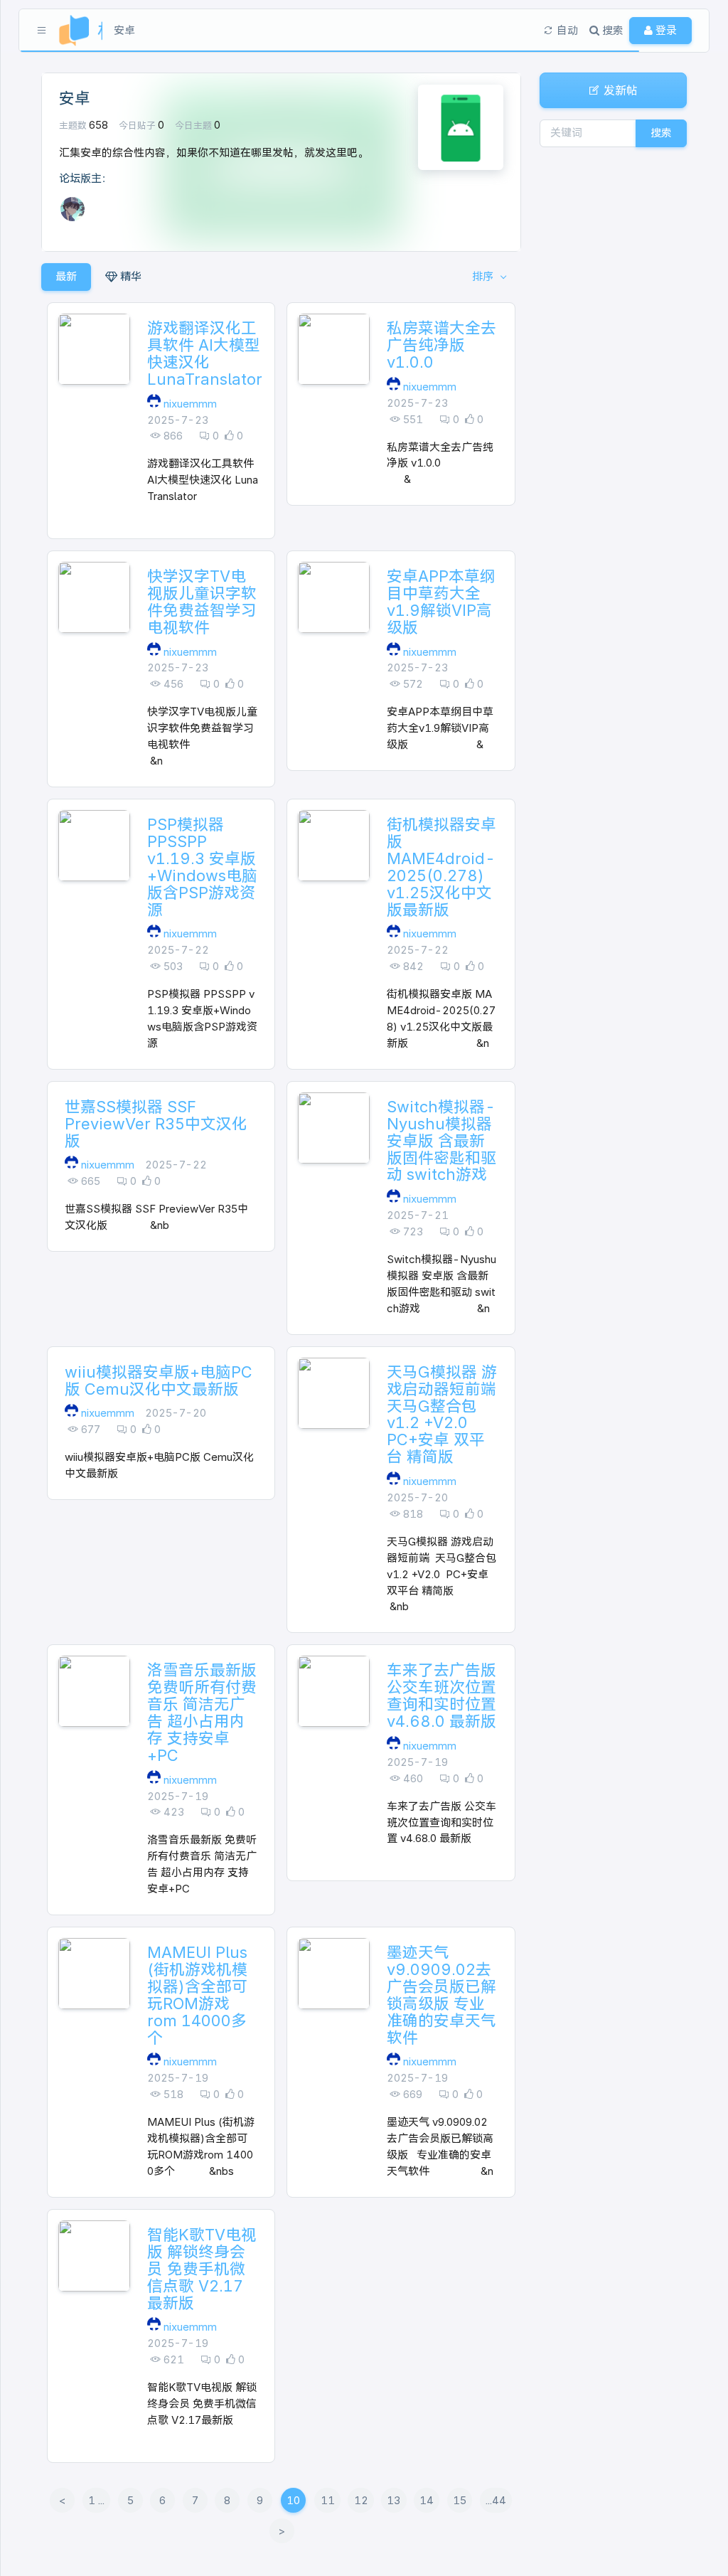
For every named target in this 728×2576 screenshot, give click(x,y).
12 (361, 2500)
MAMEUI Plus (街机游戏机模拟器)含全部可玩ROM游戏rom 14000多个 (197, 1995)
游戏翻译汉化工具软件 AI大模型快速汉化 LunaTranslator (205, 353)
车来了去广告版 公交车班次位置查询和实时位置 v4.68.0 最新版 (441, 1696)
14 (427, 2500)
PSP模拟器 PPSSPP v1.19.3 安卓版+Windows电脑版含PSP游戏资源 (202, 867)
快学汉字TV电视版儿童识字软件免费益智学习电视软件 (202, 602)
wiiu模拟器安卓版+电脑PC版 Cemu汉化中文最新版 (159, 1380)
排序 (484, 276)
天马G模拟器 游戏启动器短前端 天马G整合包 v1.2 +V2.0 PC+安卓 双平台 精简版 (442, 1415)
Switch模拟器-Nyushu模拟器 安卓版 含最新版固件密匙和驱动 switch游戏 (441, 1141)
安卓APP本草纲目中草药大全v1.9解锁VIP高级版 (441, 602)
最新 (66, 276)
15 (460, 2500)
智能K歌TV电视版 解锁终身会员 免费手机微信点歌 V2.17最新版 (202, 2269)
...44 (496, 2500)
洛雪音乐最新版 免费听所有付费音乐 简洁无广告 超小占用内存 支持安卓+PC (202, 1713)
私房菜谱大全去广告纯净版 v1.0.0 (441, 345)
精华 (129, 276)
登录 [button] (665, 30)
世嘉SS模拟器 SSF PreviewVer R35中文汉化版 (156, 1124)
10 (293, 2500)
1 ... (96, 2500)
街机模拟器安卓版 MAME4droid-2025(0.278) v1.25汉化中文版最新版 (441, 867)
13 (394, 2500)
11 (328, 2500)
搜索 (661, 133)
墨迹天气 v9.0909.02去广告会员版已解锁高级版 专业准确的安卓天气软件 (441, 1995)
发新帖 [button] (619, 90)
